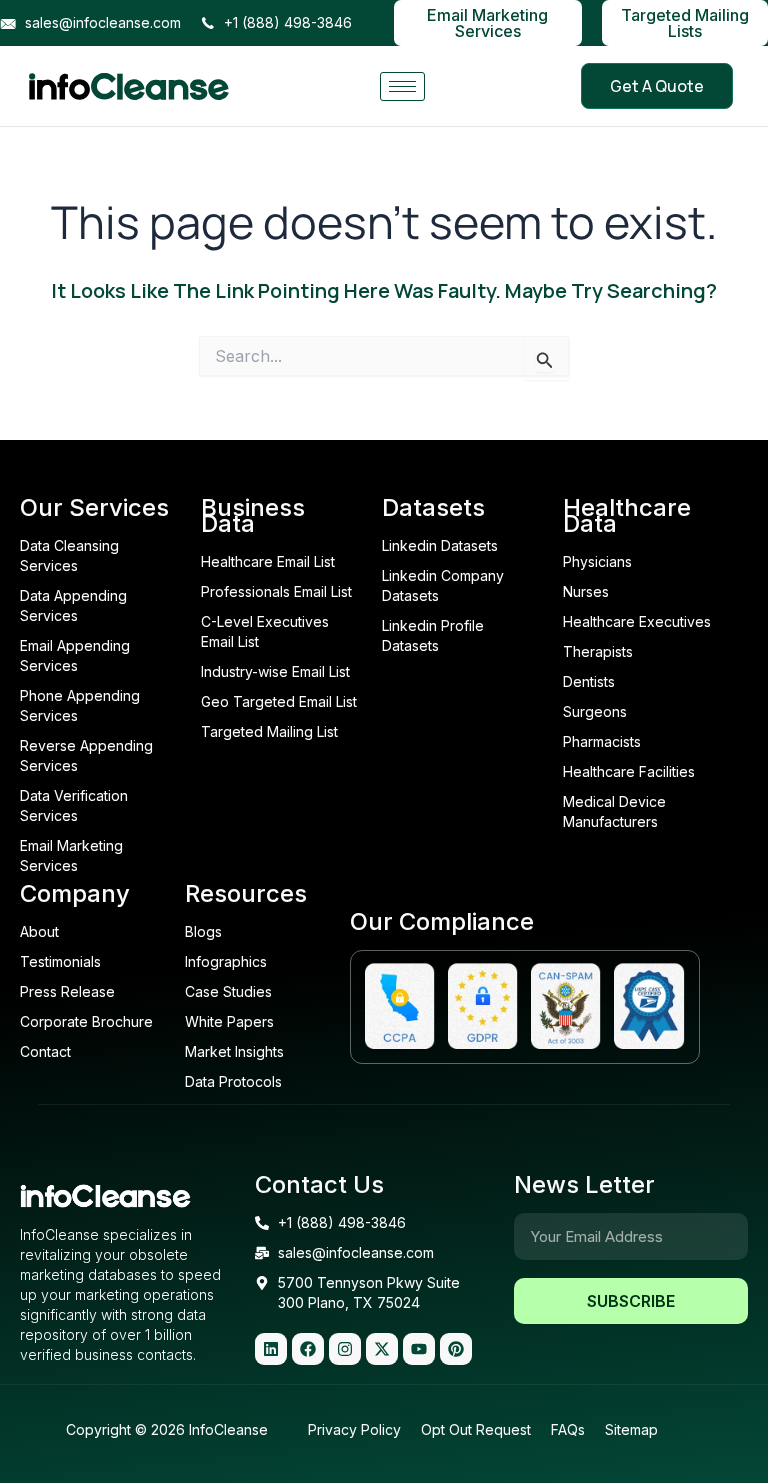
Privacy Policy (354, 1429)
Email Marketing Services (487, 23)
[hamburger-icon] (402, 86)
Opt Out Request (476, 1429)
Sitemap (631, 1429)
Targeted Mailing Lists (685, 23)
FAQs (568, 1429)
